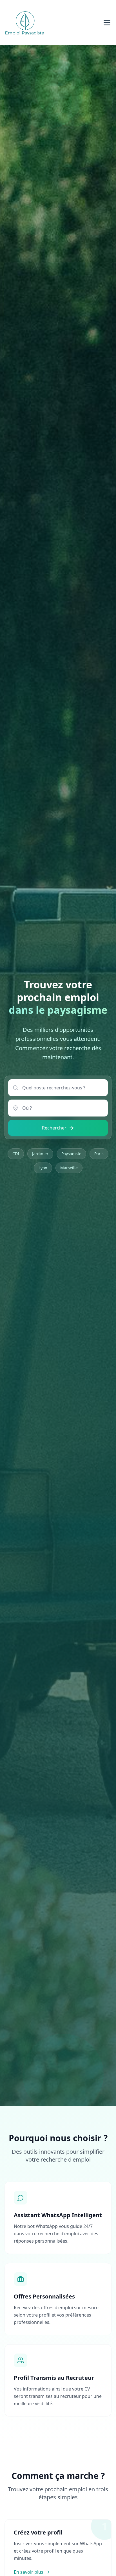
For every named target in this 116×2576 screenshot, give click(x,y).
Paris (99, 1154)
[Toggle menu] (107, 23)
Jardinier (40, 1154)
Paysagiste (71, 1154)
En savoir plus (29, 2572)
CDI (16, 1154)
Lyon (43, 1168)
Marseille (69, 1168)
